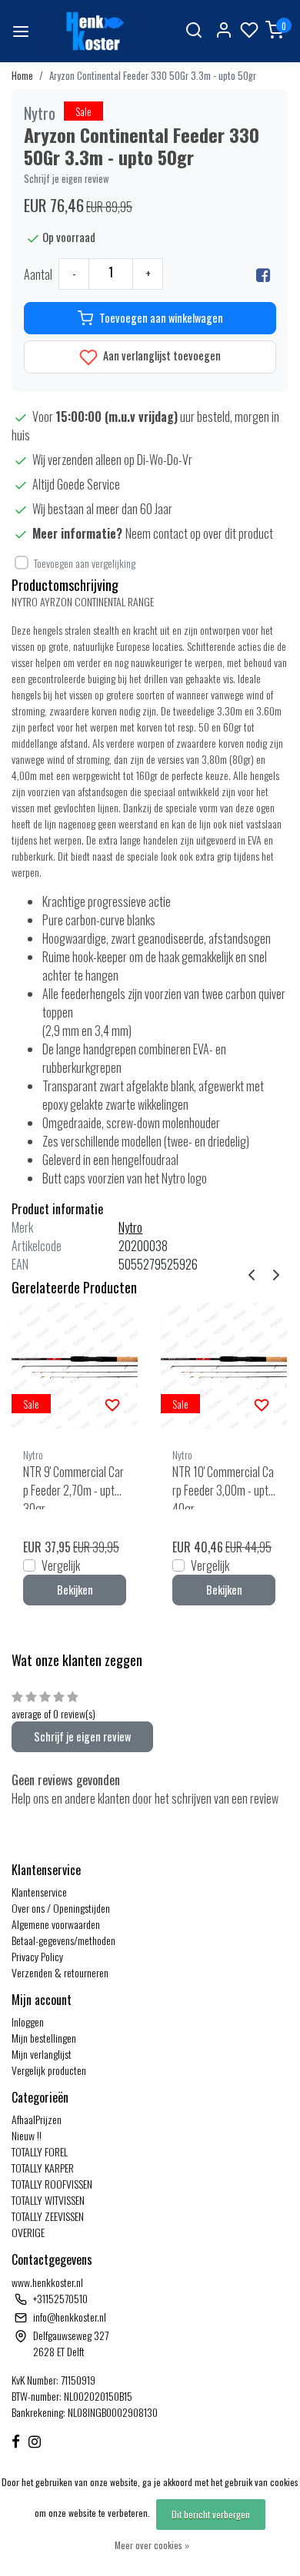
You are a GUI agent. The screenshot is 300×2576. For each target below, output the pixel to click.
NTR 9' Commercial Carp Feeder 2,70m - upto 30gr (73, 1486)
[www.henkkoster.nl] (93, 31)
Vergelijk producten (49, 2070)
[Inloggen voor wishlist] (112, 1403)
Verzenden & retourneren (60, 1972)
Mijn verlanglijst (42, 2054)
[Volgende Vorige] (276, 1273)
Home (22, 76)
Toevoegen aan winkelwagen (161, 318)
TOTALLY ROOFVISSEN (52, 2184)
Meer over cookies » (152, 2545)
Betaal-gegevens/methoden (63, 1940)
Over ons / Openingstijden (61, 1908)
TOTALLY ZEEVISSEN (48, 2216)
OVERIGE (28, 2232)
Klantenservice (39, 1892)
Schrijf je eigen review (67, 179)
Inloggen (28, 2022)
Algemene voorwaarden (56, 1924)
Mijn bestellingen (44, 2038)
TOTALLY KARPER (43, 2168)
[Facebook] (263, 274)
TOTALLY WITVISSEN (48, 2200)
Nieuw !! (27, 2135)
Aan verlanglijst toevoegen (161, 355)
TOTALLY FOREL (40, 2151)
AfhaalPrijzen (37, 2119)
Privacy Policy (37, 1956)
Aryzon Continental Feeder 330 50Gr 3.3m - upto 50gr (153, 76)
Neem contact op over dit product (199, 533)
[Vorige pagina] (252, 1273)
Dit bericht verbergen (211, 2514)
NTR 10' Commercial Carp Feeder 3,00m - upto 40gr (223, 1486)
